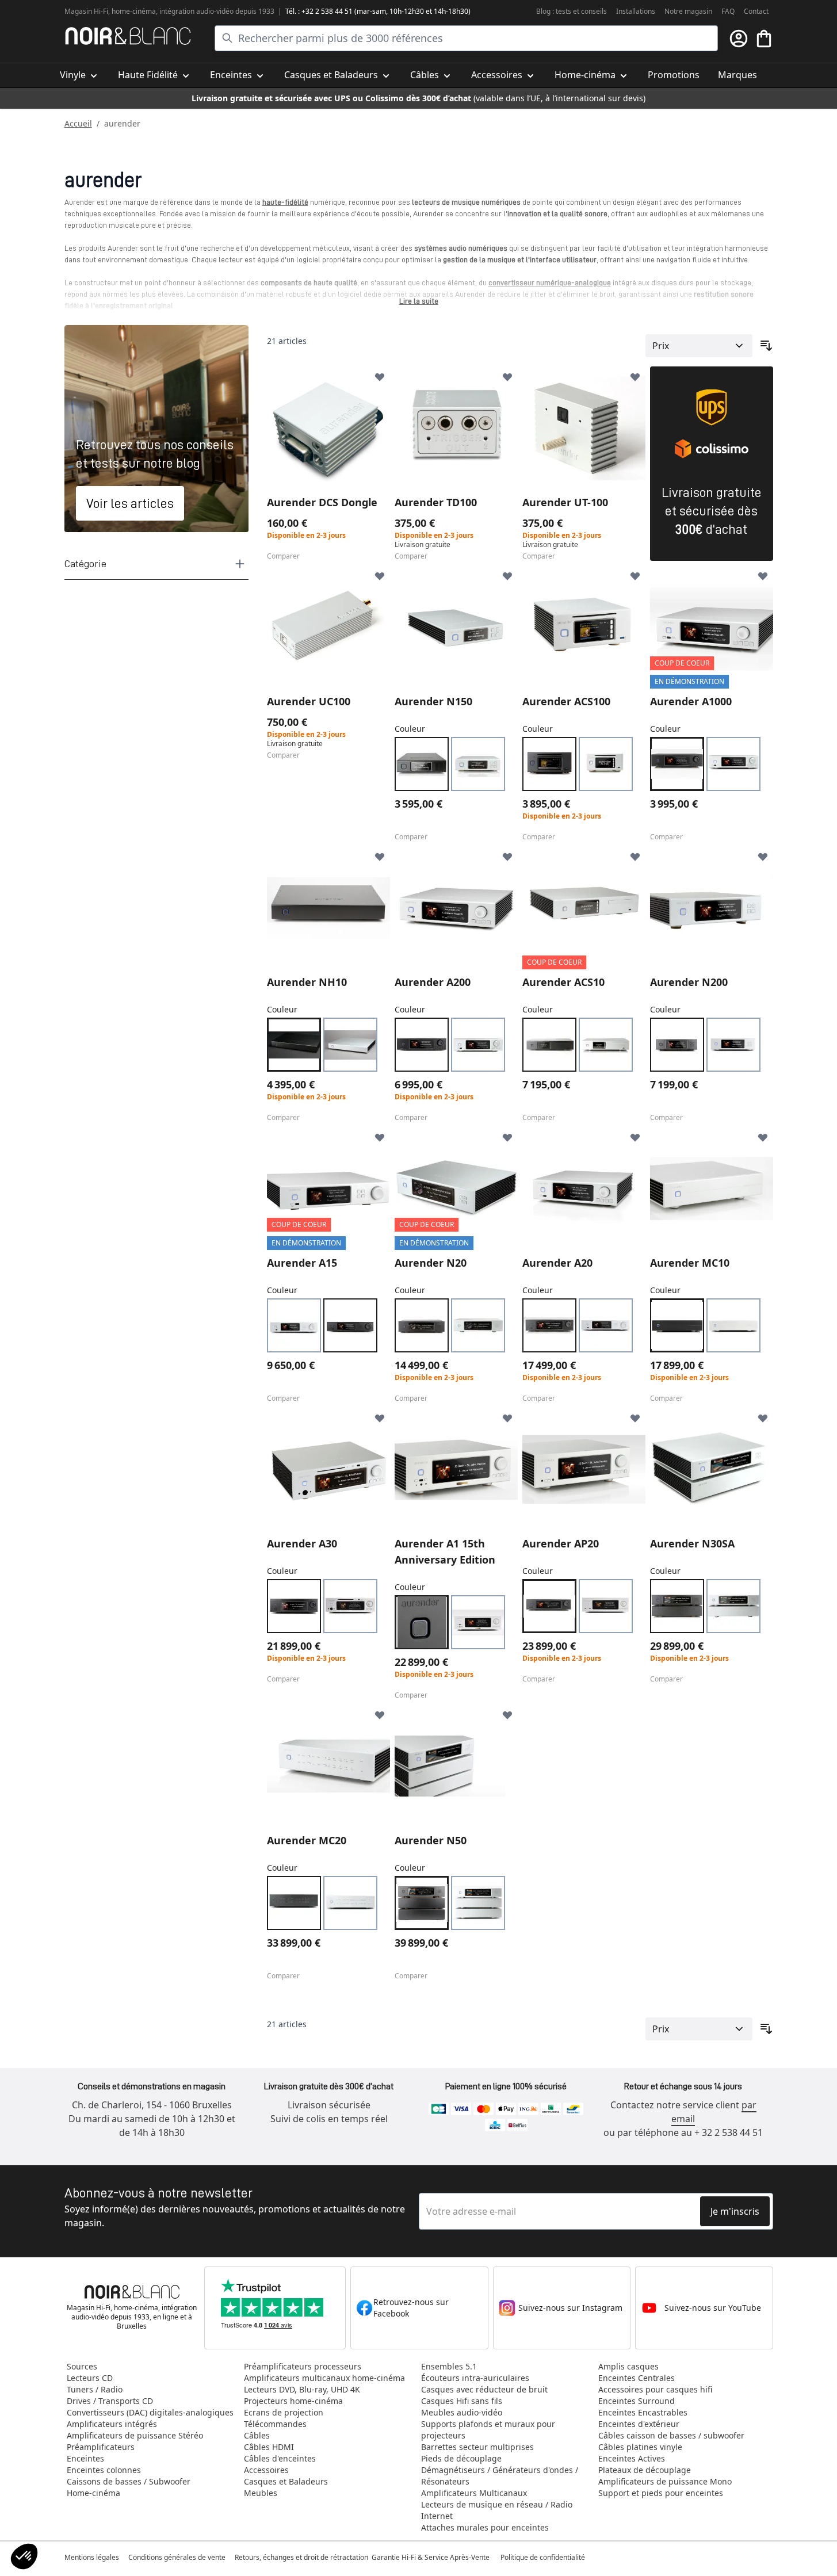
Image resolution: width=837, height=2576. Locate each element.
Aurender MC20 (307, 1840)
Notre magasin (688, 11)
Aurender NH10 (307, 982)
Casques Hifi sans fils (462, 2401)
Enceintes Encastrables (643, 2412)
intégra (171, 11)
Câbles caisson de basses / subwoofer (671, 2435)
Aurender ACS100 (566, 701)
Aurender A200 (433, 982)
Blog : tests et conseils (572, 11)
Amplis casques (628, 2366)
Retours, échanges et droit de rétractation (302, 2557)
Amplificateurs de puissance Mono (665, 2481)
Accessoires (266, 2470)
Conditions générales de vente (177, 2557)
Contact (756, 11)
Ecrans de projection (284, 2412)
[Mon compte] (739, 39)
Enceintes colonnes (104, 2470)
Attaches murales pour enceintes (485, 2527)
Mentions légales (92, 2557)
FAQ (728, 11)
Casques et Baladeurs (286, 2481)
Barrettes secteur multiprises (477, 2447)
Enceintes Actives (632, 2458)
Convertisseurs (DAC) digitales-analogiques (150, 2412)
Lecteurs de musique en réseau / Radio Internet (497, 2510)
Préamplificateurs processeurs (303, 2366)
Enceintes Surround (637, 2401)
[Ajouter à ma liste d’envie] (380, 377)
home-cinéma (134, 11)
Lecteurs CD (90, 2378)
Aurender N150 (433, 701)
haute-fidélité (285, 202)
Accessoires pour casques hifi (655, 2389)
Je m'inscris (735, 2211)
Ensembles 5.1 (449, 2366)
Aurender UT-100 (565, 502)
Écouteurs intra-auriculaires (475, 2378)
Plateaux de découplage (645, 2470)
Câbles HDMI (269, 2447)
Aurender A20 (557, 1263)
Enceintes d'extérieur (639, 2424)
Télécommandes (275, 2424)
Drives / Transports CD (110, 2401)
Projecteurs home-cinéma (293, 2401)
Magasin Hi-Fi (86, 11)
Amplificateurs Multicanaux (474, 2493)
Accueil (78, 123)
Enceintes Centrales (637, 2378)
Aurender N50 (431, 1840)
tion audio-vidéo (208, 11)
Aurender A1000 (691, 701)
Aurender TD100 (436, 502)
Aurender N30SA (692, 1543)
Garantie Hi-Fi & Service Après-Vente (431, 2557)
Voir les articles (130, 503)
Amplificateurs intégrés (112, 2424)
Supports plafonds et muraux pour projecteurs (488, 2430)
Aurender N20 (431, 1263)
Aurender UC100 (309, 701)
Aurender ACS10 (563, 982)
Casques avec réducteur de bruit (484, 2389)
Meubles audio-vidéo (462, 2412)
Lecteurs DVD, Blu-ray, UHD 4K (302, 2389)
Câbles (257, 2435)
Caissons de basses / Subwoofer (129, 2481)
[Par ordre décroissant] (766, 346)
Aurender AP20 (561, 1543)
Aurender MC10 (690, 1263)
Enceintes (85, 2458)
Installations (636, 11)
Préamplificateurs (101, 2447)
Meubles (261, 2493)
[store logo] (128, 36)
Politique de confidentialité (544, 2557)
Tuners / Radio (95, 2389)
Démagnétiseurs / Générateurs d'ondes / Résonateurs (500, 2476)
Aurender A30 (302, 1543)
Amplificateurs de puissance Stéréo (135, 2435)
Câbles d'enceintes (280, 2458)
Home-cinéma (93, 2493)
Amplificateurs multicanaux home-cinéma (324, 2378)
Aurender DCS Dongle (322, 502)
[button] (24, 2556)
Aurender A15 (302, 1263)
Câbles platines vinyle (640, 2447)
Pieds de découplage (461, 2458)
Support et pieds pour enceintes (661, 2493)
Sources (82, 2366)
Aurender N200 (689, 982)
